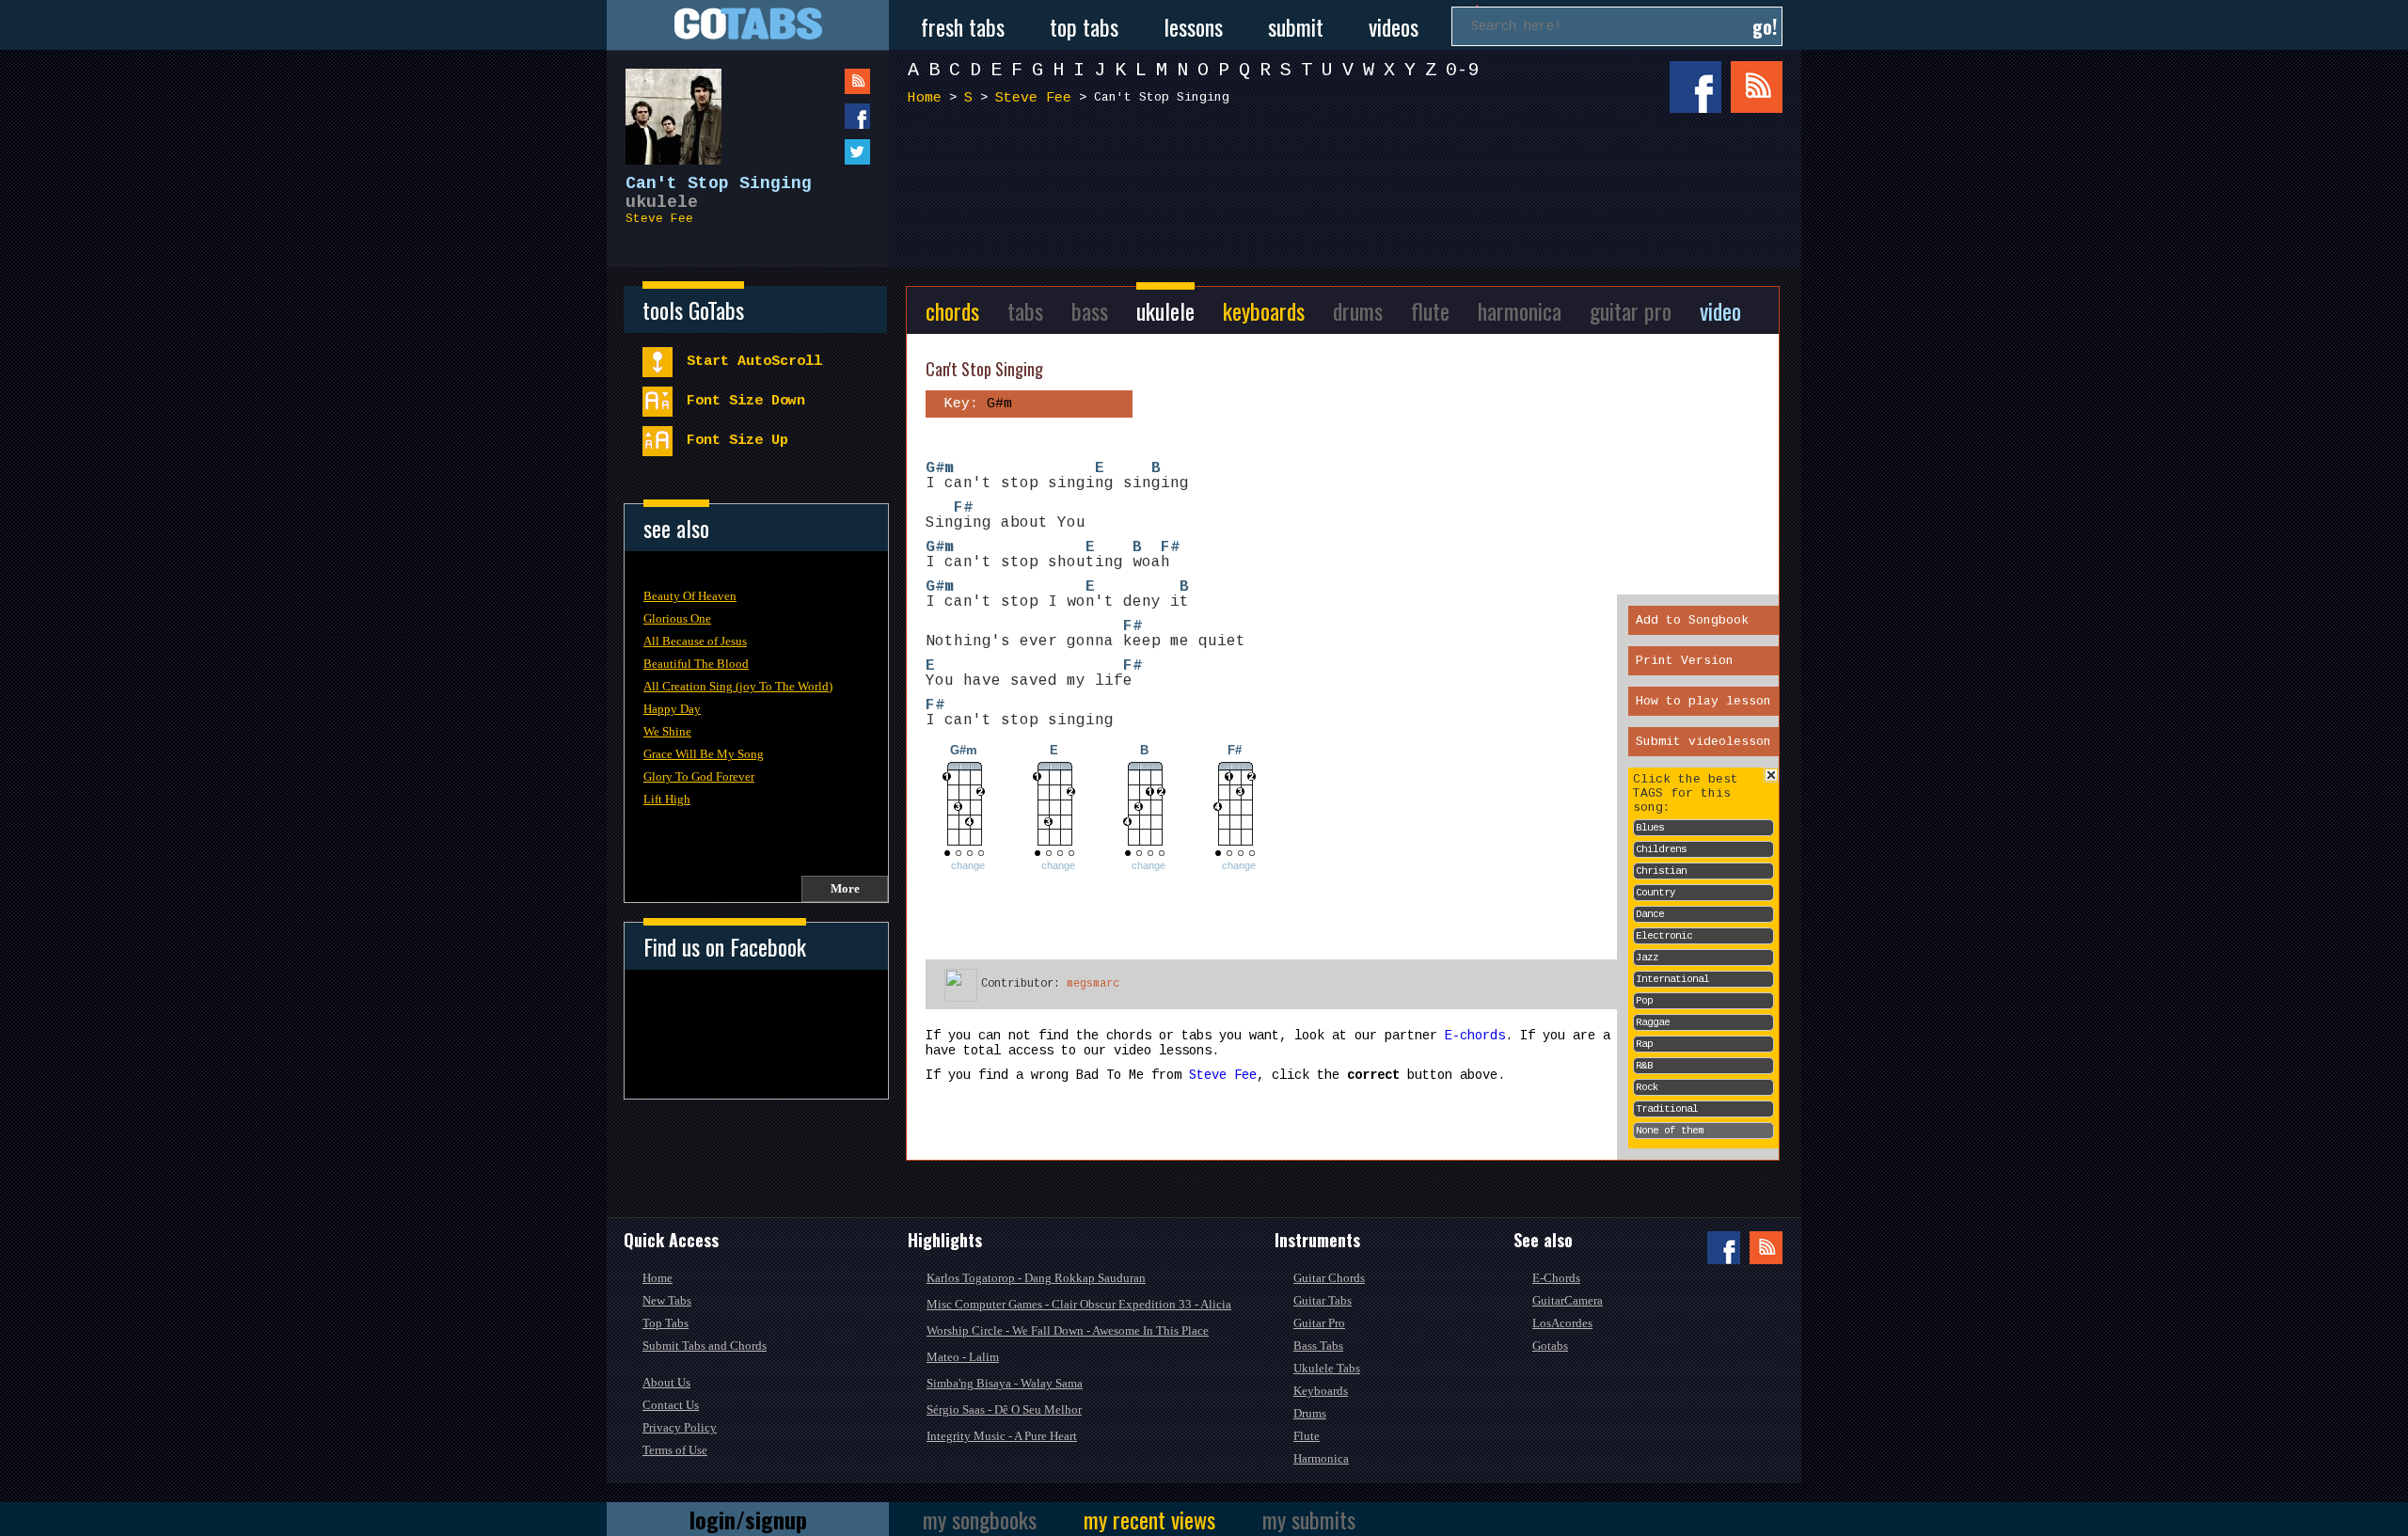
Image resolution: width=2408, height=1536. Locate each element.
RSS (1757, 87)
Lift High (667, 799)
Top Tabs (665, 1323)
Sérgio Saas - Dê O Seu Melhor (1004, 1409)
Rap (1644, 1044)
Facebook (1695, 87)
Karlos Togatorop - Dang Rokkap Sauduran (1036, 1278)
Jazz (1647, 958)
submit (1296, 26)
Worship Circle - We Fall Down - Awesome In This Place (1068, 1330)
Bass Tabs (1318, 1346)
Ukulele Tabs (1327, 1368)
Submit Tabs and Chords (705, 1346)
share (819, 116)
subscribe (819, 81)
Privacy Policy (680, 1427)
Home (925, 98)
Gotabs (1550, 1346)
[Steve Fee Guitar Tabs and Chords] (664, 107)
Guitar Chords (1329, 1278)
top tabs (1084, 26)
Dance (1650, 914)
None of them (1670, 1131)
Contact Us (671, 1405)
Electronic (1664, 936)
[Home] (748, 25)
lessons (1193, 26)
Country (1655, 893)
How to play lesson (1703, 701)
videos (1394, 26)
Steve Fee (659, 219)
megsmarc (1093, 984)
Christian (1661, 871)
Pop (1644, 1001)
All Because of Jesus (695, 641)
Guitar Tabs (1323, 1300)
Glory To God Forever (699, 776)
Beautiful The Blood (696, 664)
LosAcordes (1562, 1323)
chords (952, 310)
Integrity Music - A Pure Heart (1002, 1436)
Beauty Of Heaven (690, 596)
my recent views (1149, 1519)
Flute (1307, 1436)
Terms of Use (675, 1450)
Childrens (1661, 849)
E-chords (1475, 1036)
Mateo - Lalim (963, 1357)
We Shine (667, 731)
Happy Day (672, 709)
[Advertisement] (1350, 186)
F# (963, 508)
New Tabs (667, 1300)
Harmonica (1321, 1458)
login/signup (748, 1519)
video (1720, 310)
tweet (819, 152)
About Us (666, 1382)
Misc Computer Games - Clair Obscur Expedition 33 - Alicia (1079, 1304)
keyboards (1264, 310)
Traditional (1667, 1109)
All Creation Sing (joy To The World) (738, 686)
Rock (1647, 1087)
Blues (1650, 828)
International (1672, 979)
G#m (940, 468)
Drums (1310, 1413)
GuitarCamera (1568, 1300)
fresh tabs (963, 26)
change (968, 865)
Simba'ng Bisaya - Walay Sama (1005, 1383)
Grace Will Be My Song (704, 754)
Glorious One (677, 618)
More (845, 888)
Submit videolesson (1703, 742)
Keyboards (1321, 1391)
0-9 (1463, 70)
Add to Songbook (1692, 620)
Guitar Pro (1319, 1323)
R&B (1644, 1066)
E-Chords (1556, 1278)
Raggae (1653, 1022)
